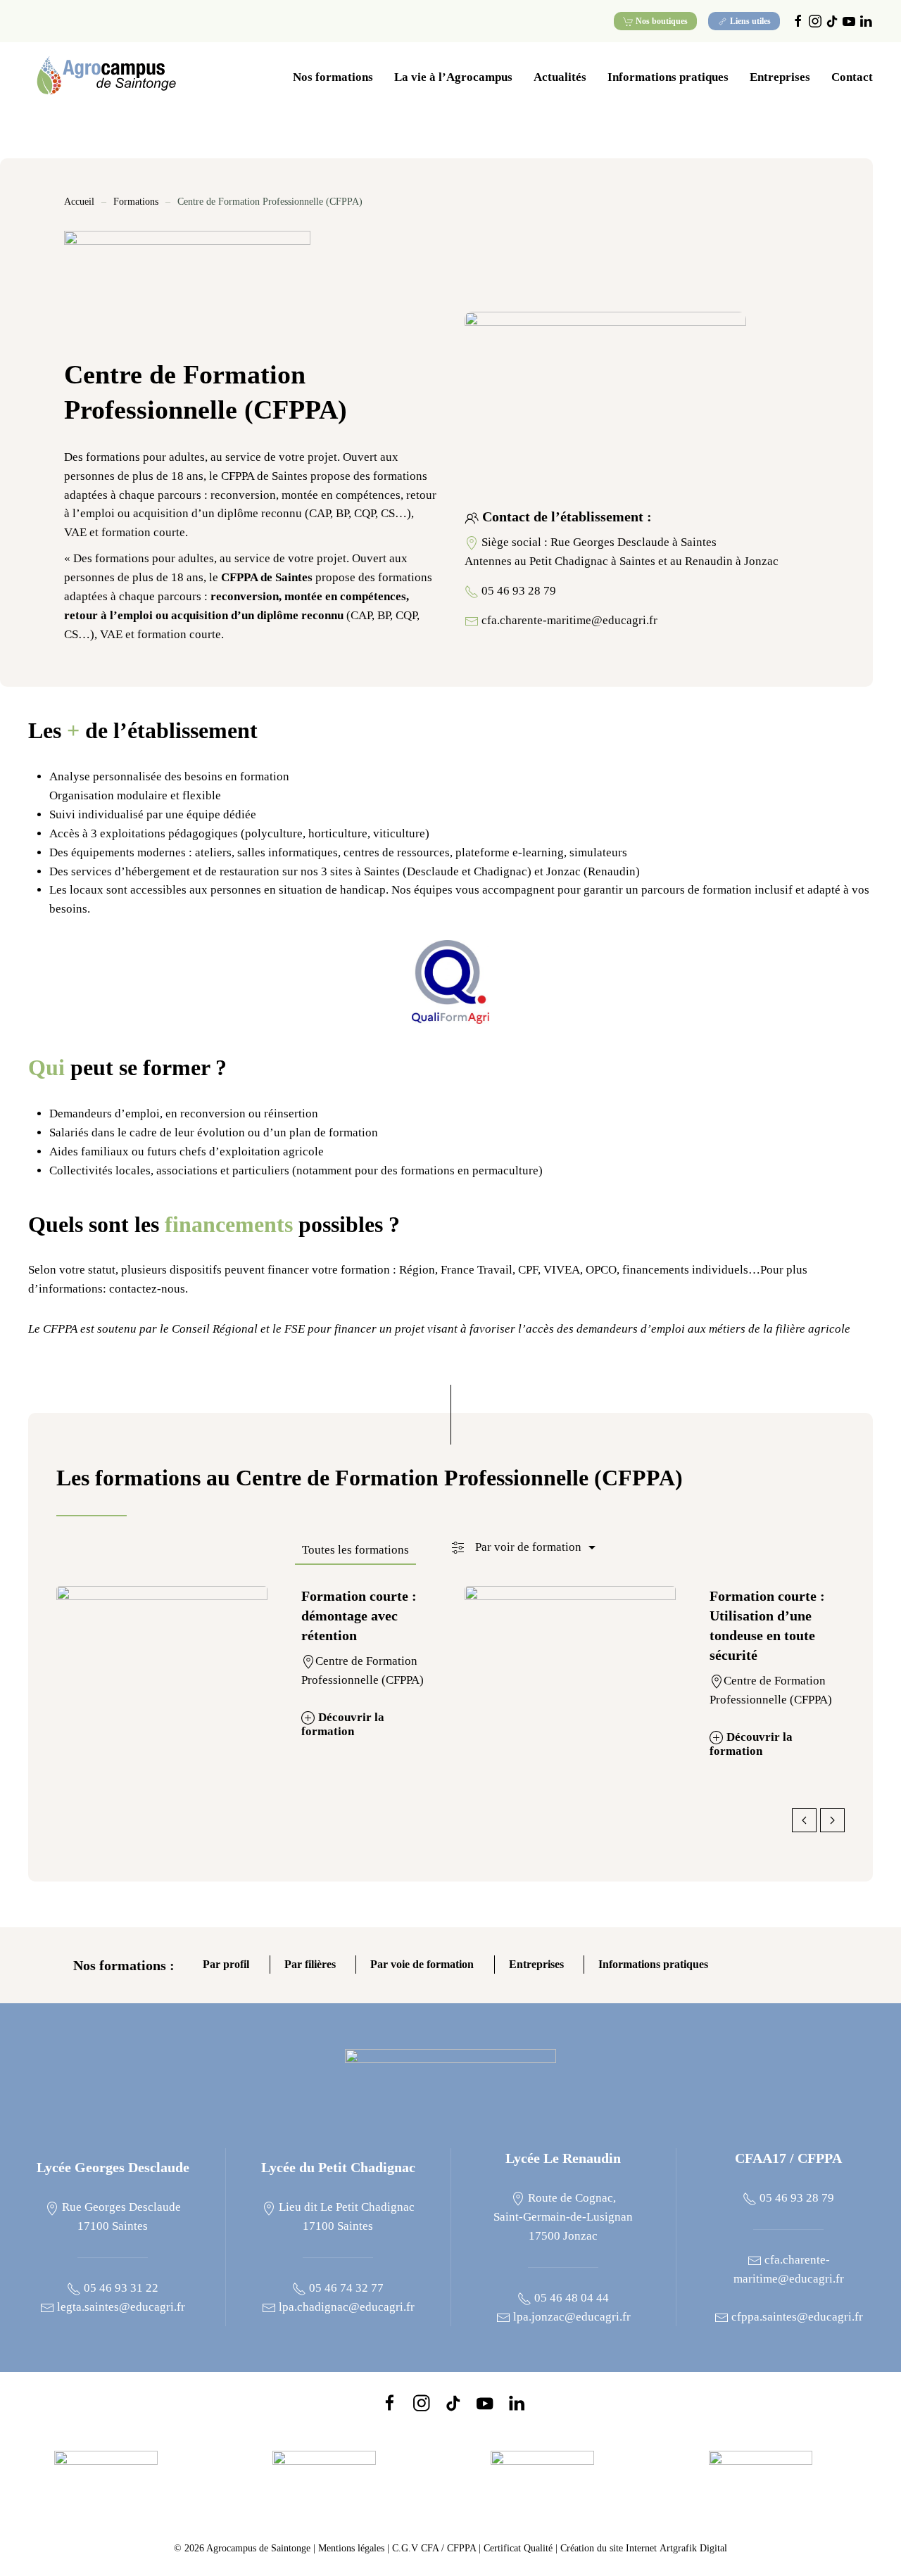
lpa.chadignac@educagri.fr (345, 2307)
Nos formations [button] (333, 77)
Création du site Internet (644, 2548)
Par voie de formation (422, 1966)
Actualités (560, 77)
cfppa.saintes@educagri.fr (796, 2317)
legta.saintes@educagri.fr (120, 2307)
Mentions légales (351, 2548)
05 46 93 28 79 (519, 591)
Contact (852, 77)
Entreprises (536, 1966)
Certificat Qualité (519, 2548)
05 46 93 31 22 (120, 2288)
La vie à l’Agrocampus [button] (453, 77)
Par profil (226, 1966)
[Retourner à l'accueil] (106, 77)
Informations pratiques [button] (668, 77)
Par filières (310, 1966)
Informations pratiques (653, 1966)
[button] (525, 1549)
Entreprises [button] (780, 77)
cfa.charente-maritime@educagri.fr (569, 620)
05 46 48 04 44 (570, 2298)
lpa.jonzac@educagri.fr (571, 2317)
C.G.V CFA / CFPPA (434, 2548)
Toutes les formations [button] (355, 1550)
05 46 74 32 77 (345, 2288)
